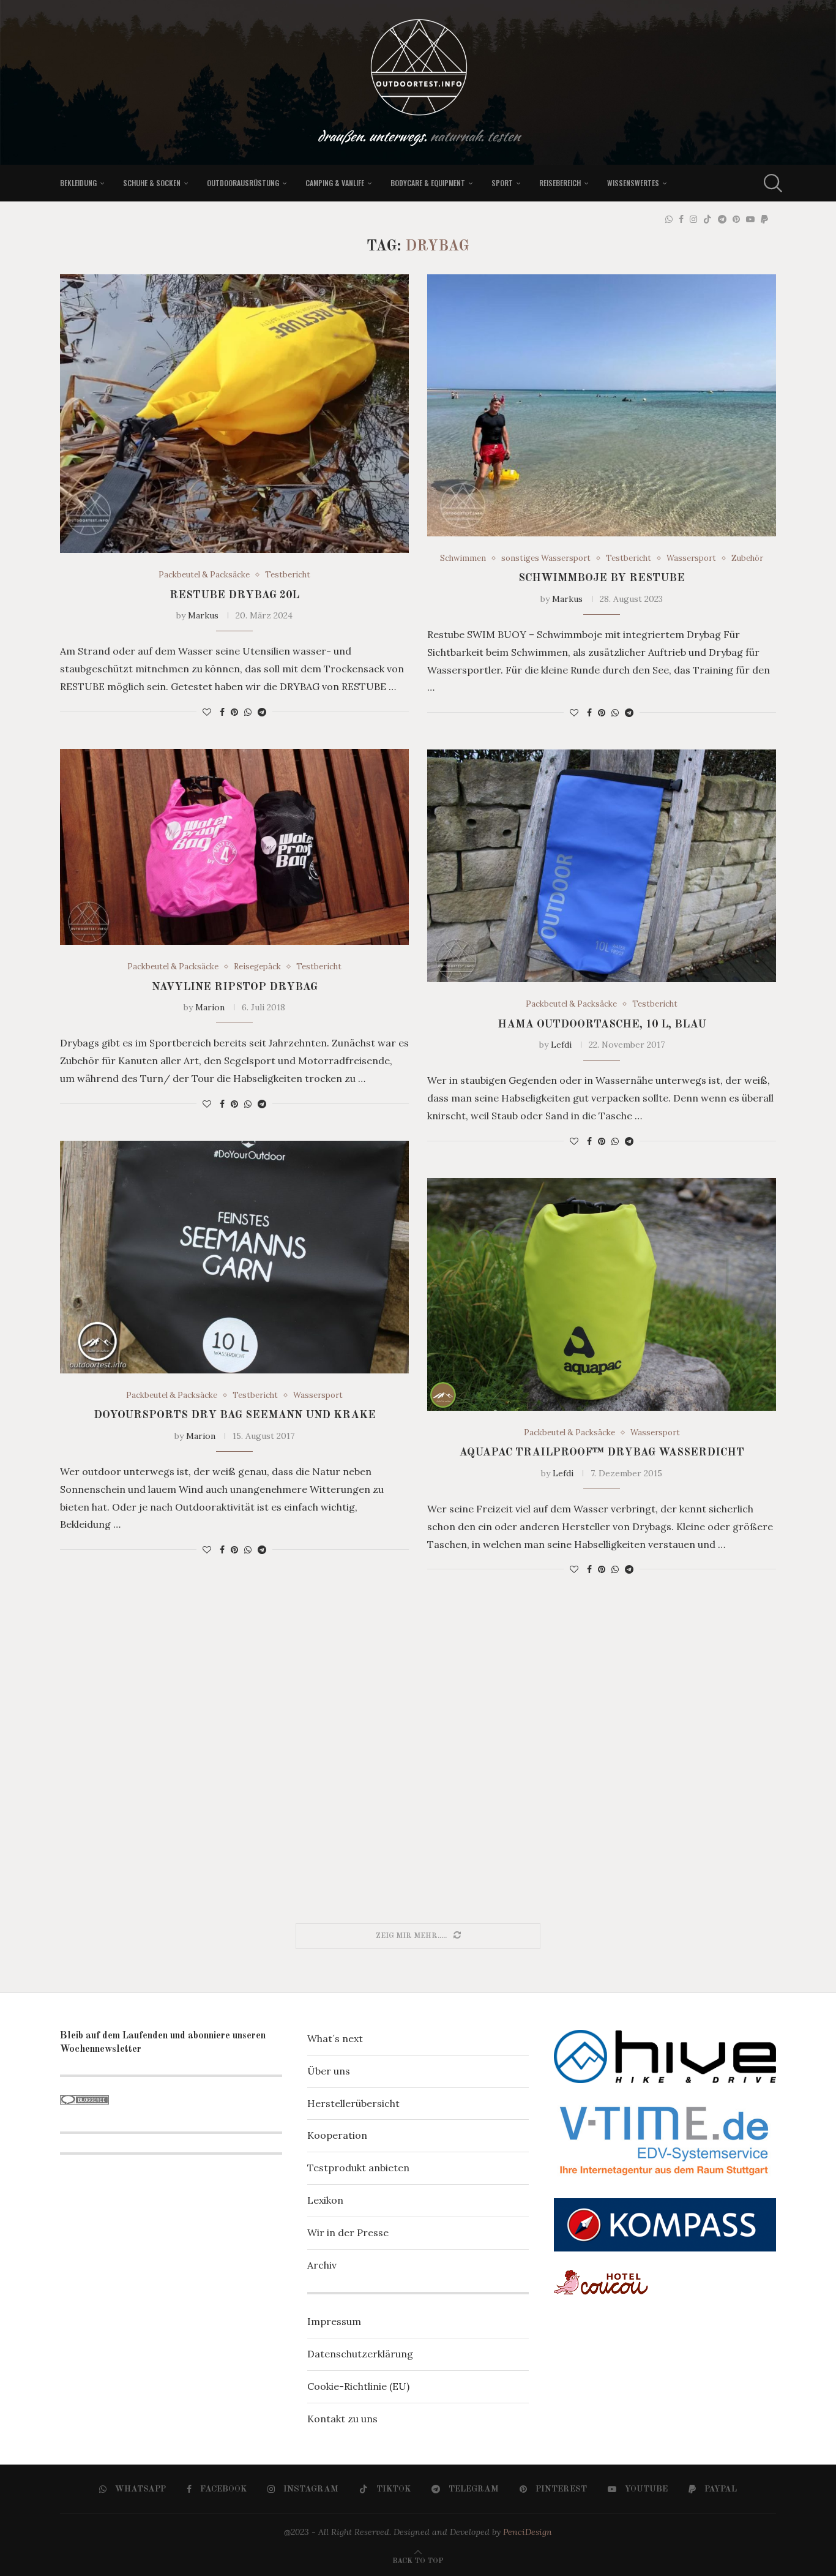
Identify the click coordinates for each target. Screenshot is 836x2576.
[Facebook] (681, 219)
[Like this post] (207, 712)
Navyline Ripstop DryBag (235, 987)
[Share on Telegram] (262, 712)
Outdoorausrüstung (243, 183)
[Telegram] (722, 219)
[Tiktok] (707, 219)
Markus (203, 615)
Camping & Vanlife (335, 183)
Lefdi (561, 1045)
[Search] (770, 183)
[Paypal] (764, 219)
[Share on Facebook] (222, 712)
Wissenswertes (633, 183)
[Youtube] (750, 219)
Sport (502, 183)
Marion (210, 1007)
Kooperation (337, 2135)
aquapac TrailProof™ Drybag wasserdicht (602, 1452)
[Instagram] (693, 219)
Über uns (329, 2071)
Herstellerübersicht (353, 2103)
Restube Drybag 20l (234, 595)
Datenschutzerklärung (360, 2354)
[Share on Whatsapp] (248, 712)
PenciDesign (528, 2532)
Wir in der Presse (348, 2232)
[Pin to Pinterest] (234, 712)
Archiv (322, 2265)
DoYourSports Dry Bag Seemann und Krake (235, 1415)
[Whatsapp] (669, 219)
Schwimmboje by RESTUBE (602, 578)
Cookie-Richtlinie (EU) (358, 2386)
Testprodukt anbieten (358, 2168)
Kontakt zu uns (342, 2419)
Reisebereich (560, 183)
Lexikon (325, 2200)
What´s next (335, 2038)
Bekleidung (78, 183)
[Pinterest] (736, 219)
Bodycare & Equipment (428, 183)
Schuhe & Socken (152, 183)
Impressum (334, 2321)
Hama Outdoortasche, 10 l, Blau (602, 1024)
